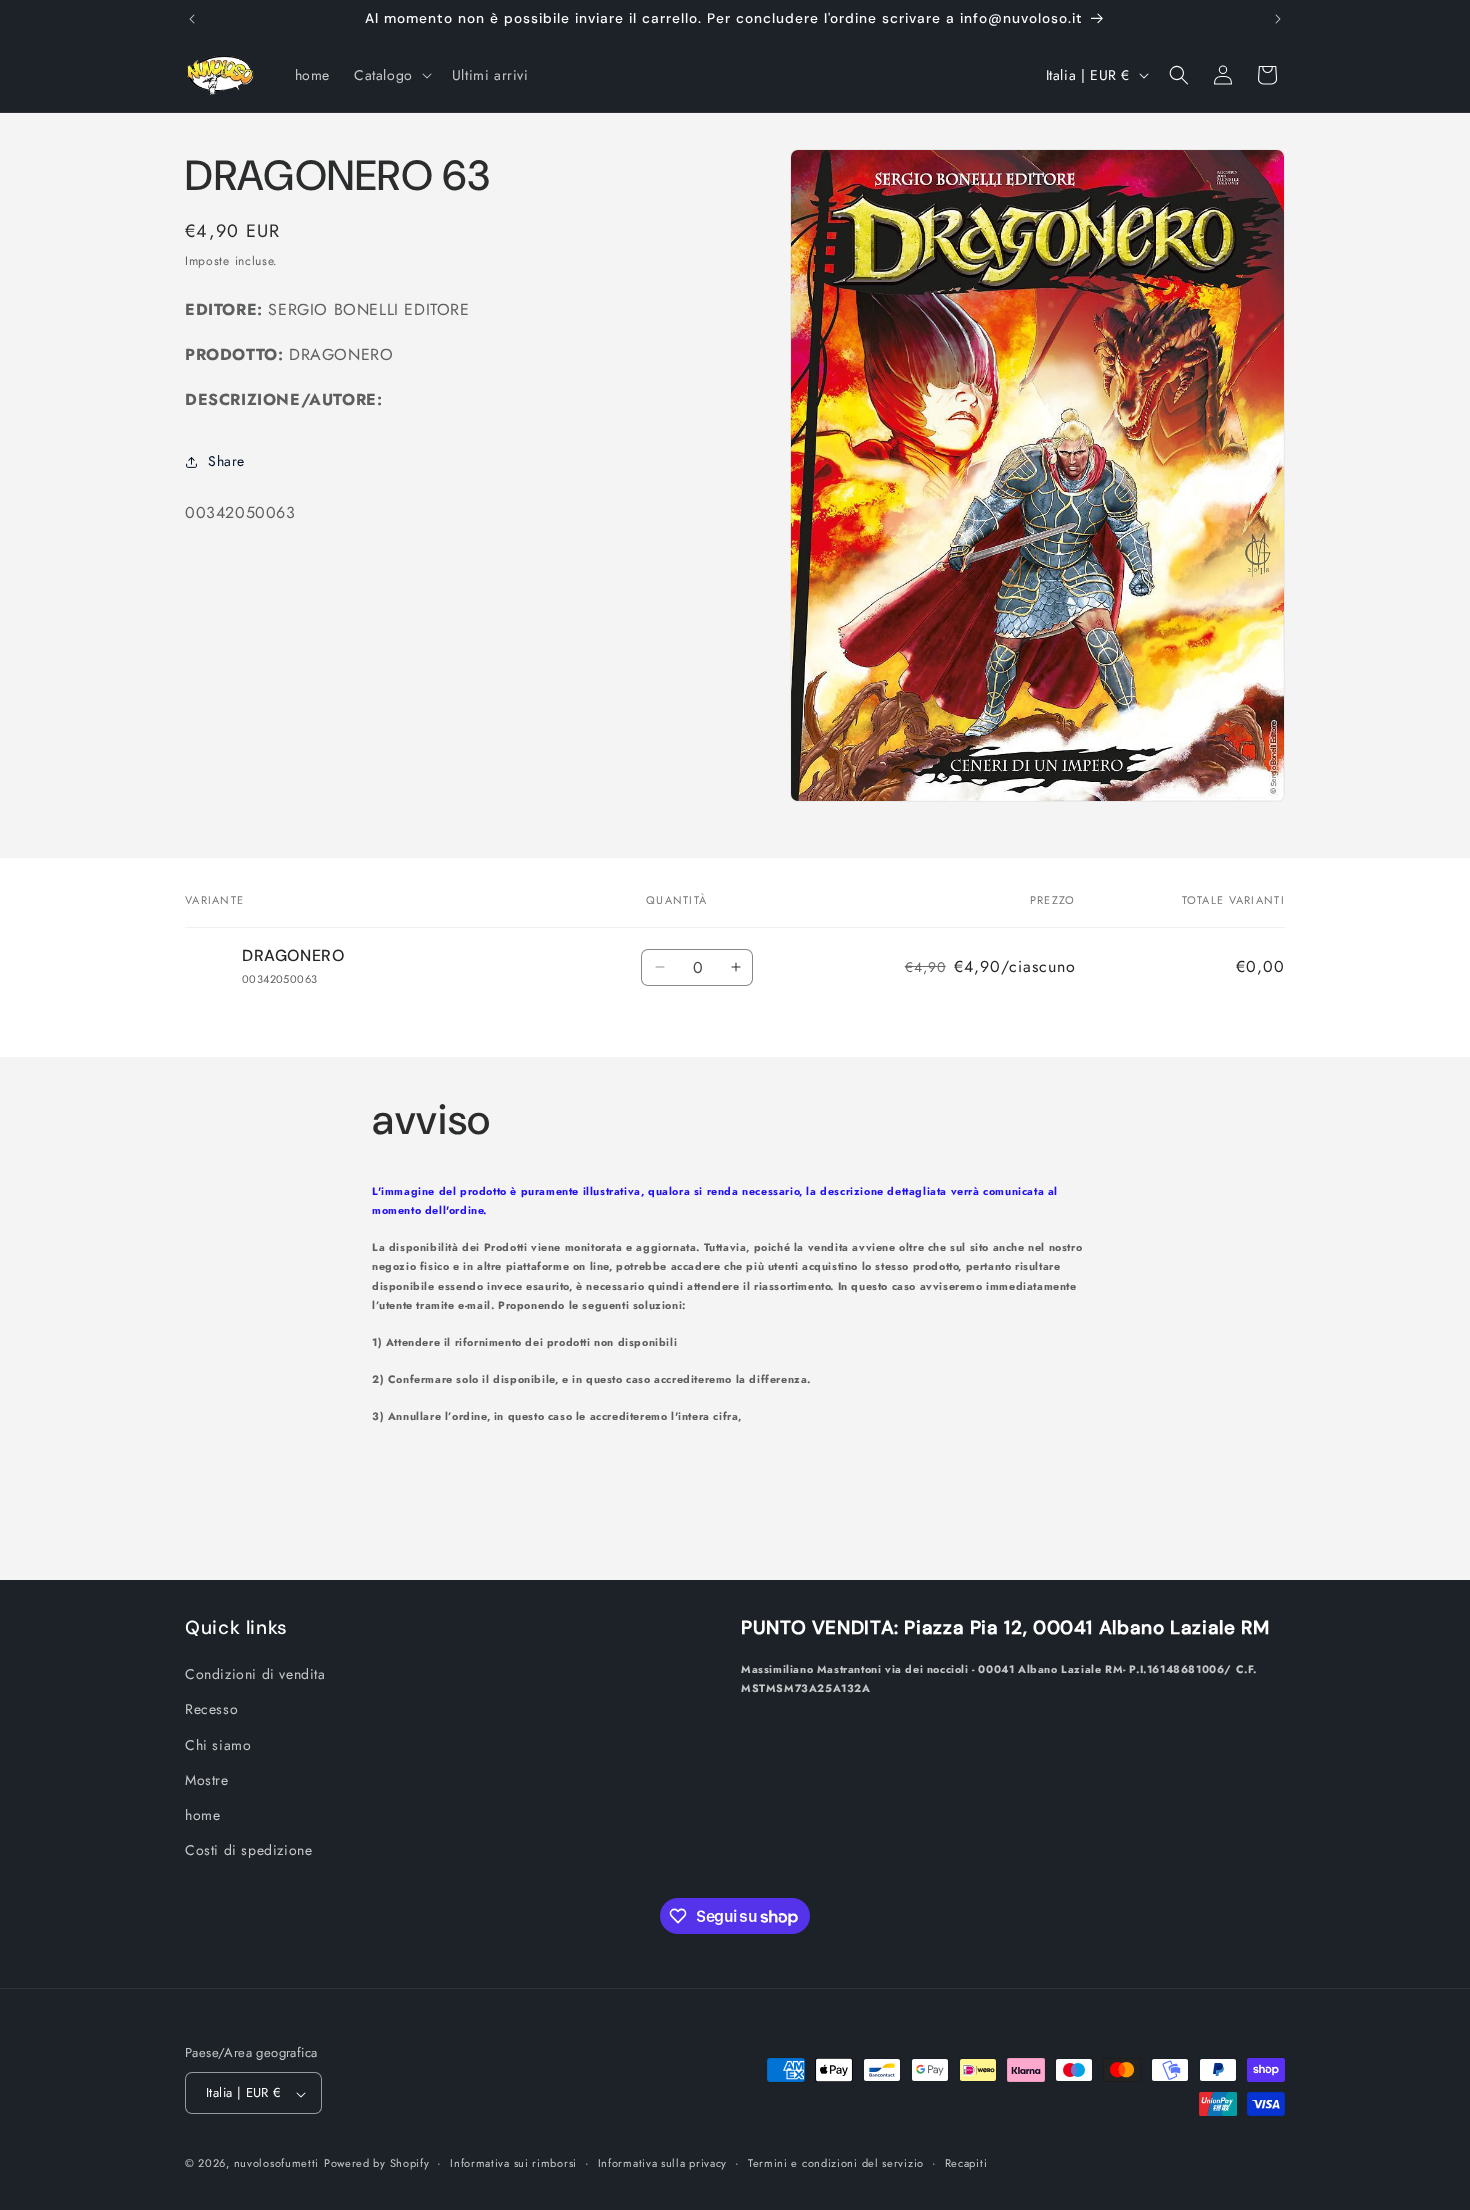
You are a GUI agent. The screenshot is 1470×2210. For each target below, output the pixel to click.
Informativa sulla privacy (663, 2164)
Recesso (211, 1709)
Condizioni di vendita (255, 1674)
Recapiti (966, 2164)
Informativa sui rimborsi (513, 2164)
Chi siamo (218, 1745)
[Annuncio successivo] (1278, 19)
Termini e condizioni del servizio (836, 2164)
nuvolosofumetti (277, 2164)
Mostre (207, 1780)
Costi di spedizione (248, 1850)
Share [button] (226, 462)
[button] (391, 75)
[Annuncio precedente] (192, 19)
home (202, 1815)
